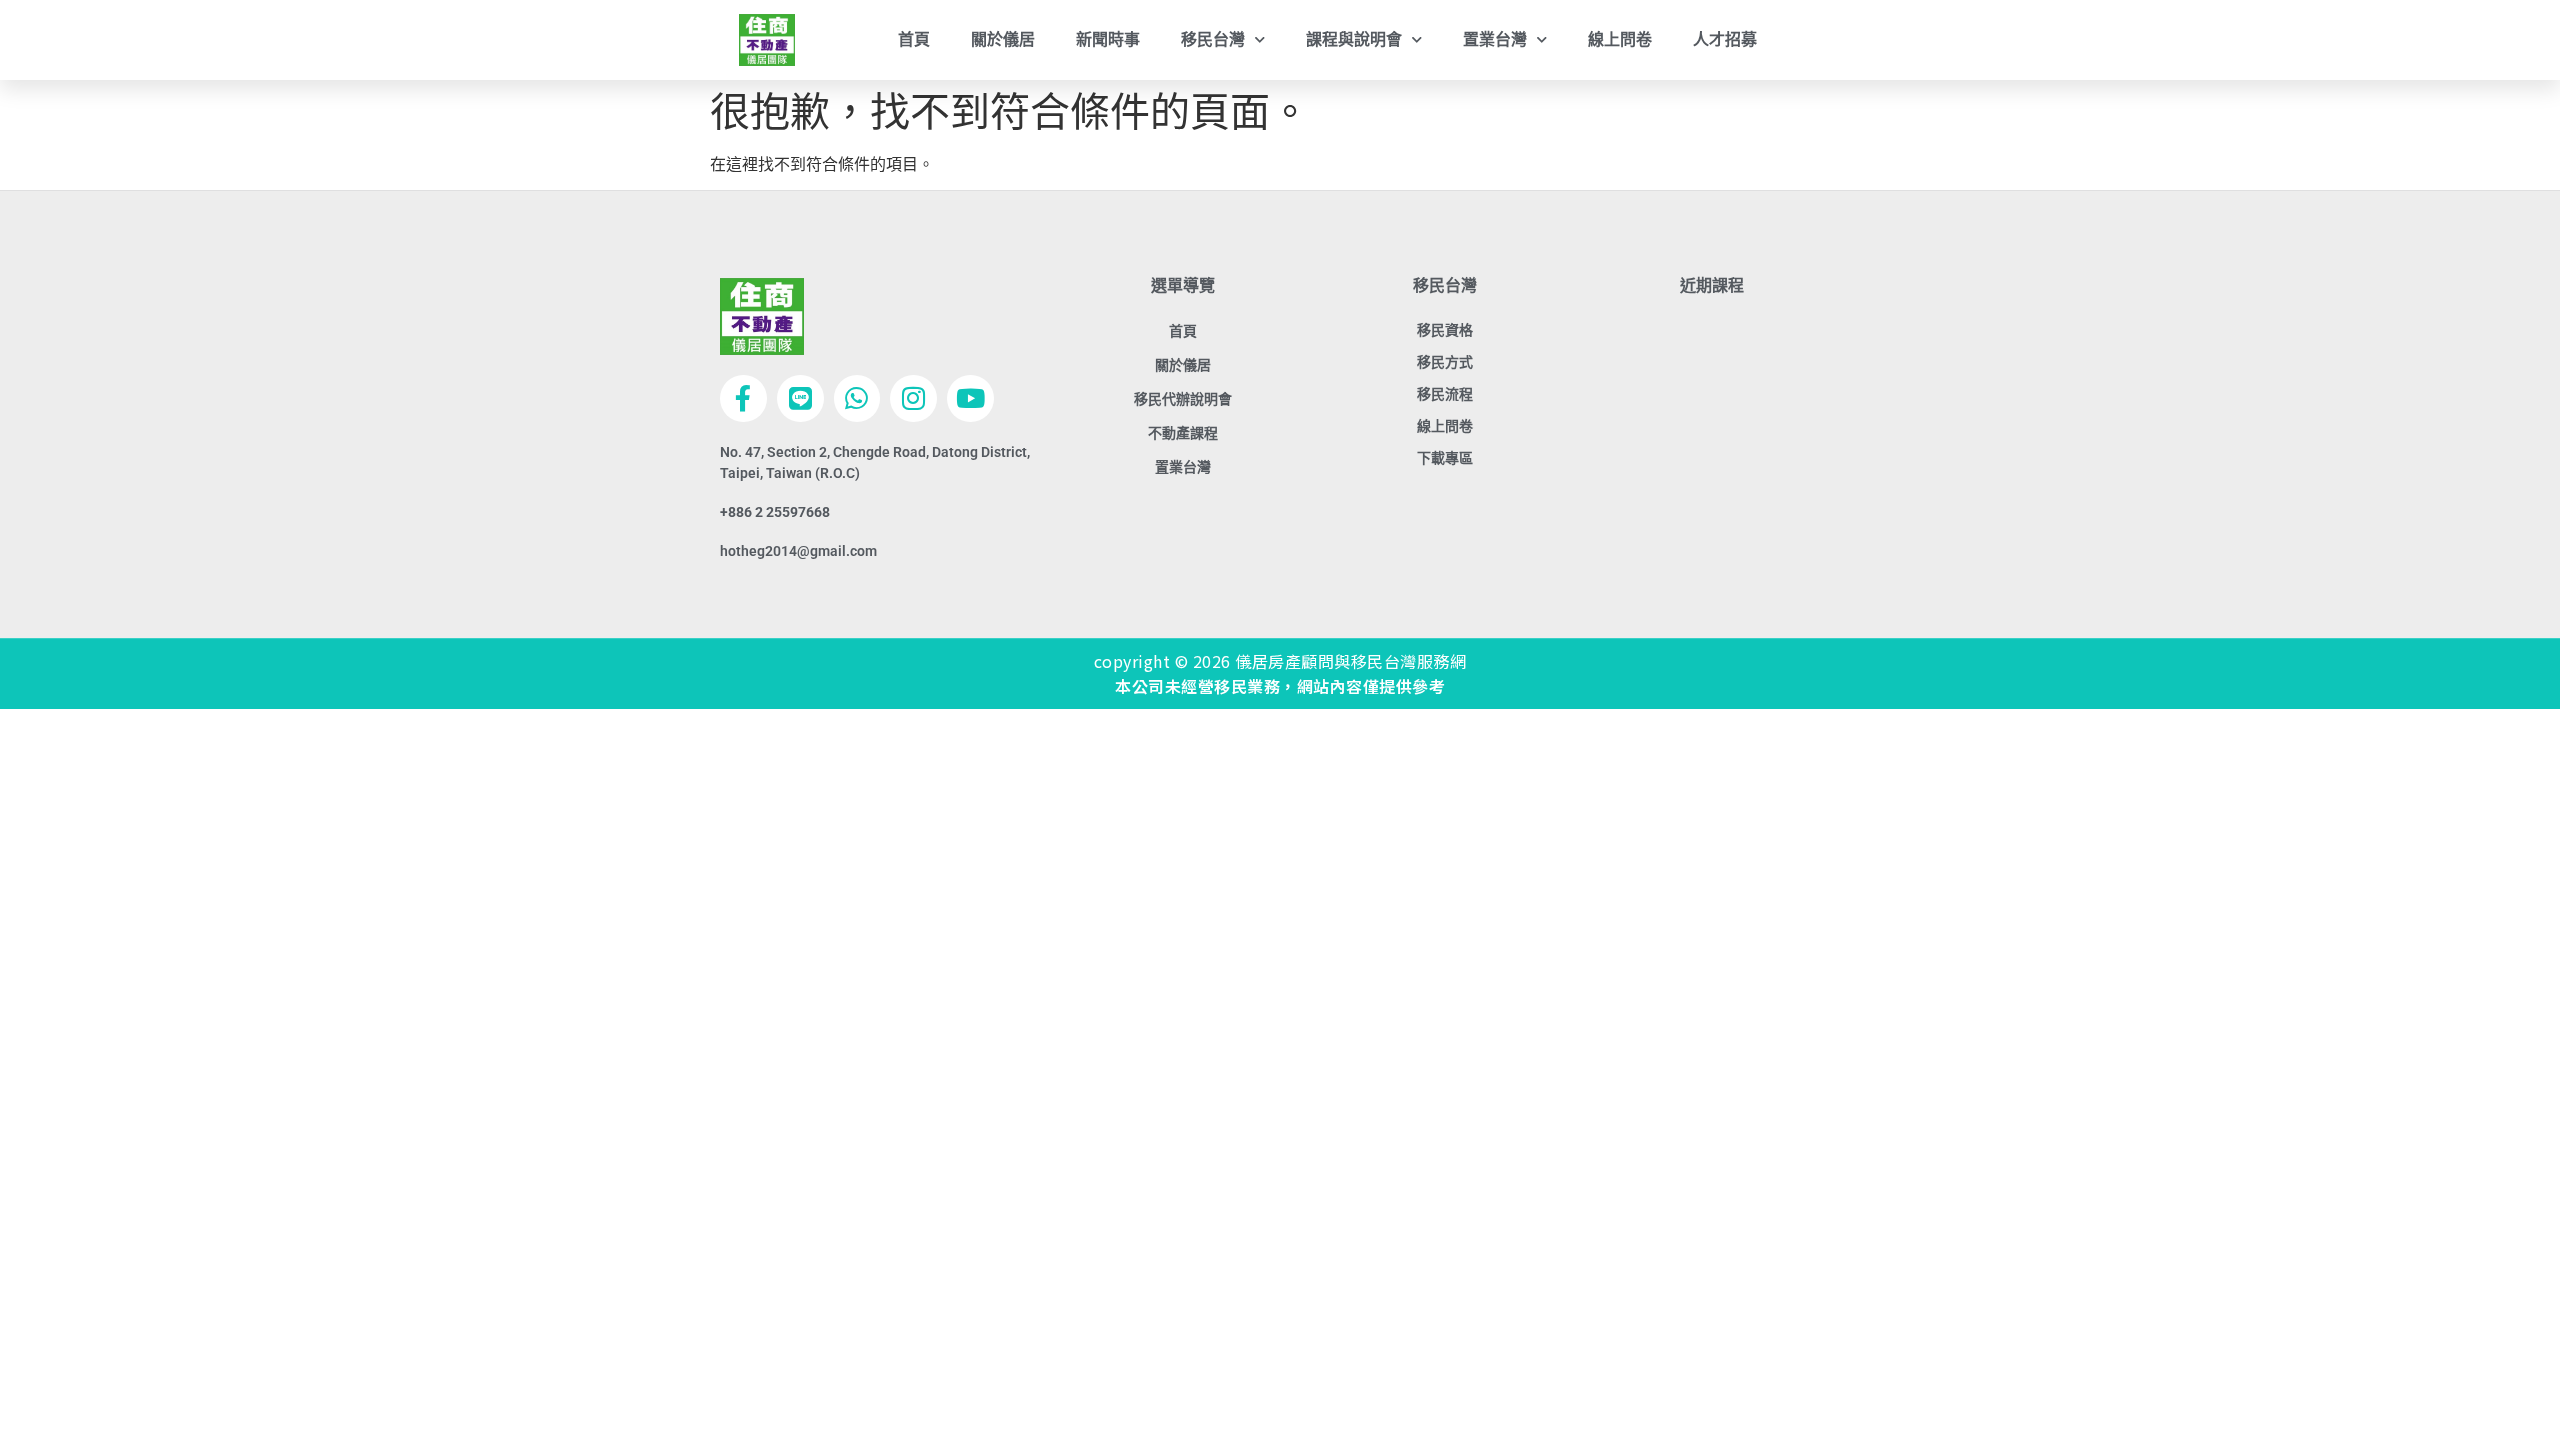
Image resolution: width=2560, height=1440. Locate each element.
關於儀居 (1003, 39)
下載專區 (1445, 458)
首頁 (914, 39)
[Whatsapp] (857, 398)
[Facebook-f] (743, 398)
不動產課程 (1183, 433)
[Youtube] (970, 398)
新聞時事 (1108, 39)
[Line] (800, 398)
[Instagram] (913, 398)
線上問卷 (1620, 39)
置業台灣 (1183, 467)
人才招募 (1725, 39)
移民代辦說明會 (1183, 399)
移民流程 (1445, 394)
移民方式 (1445, 362)
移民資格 (1445, 330)
